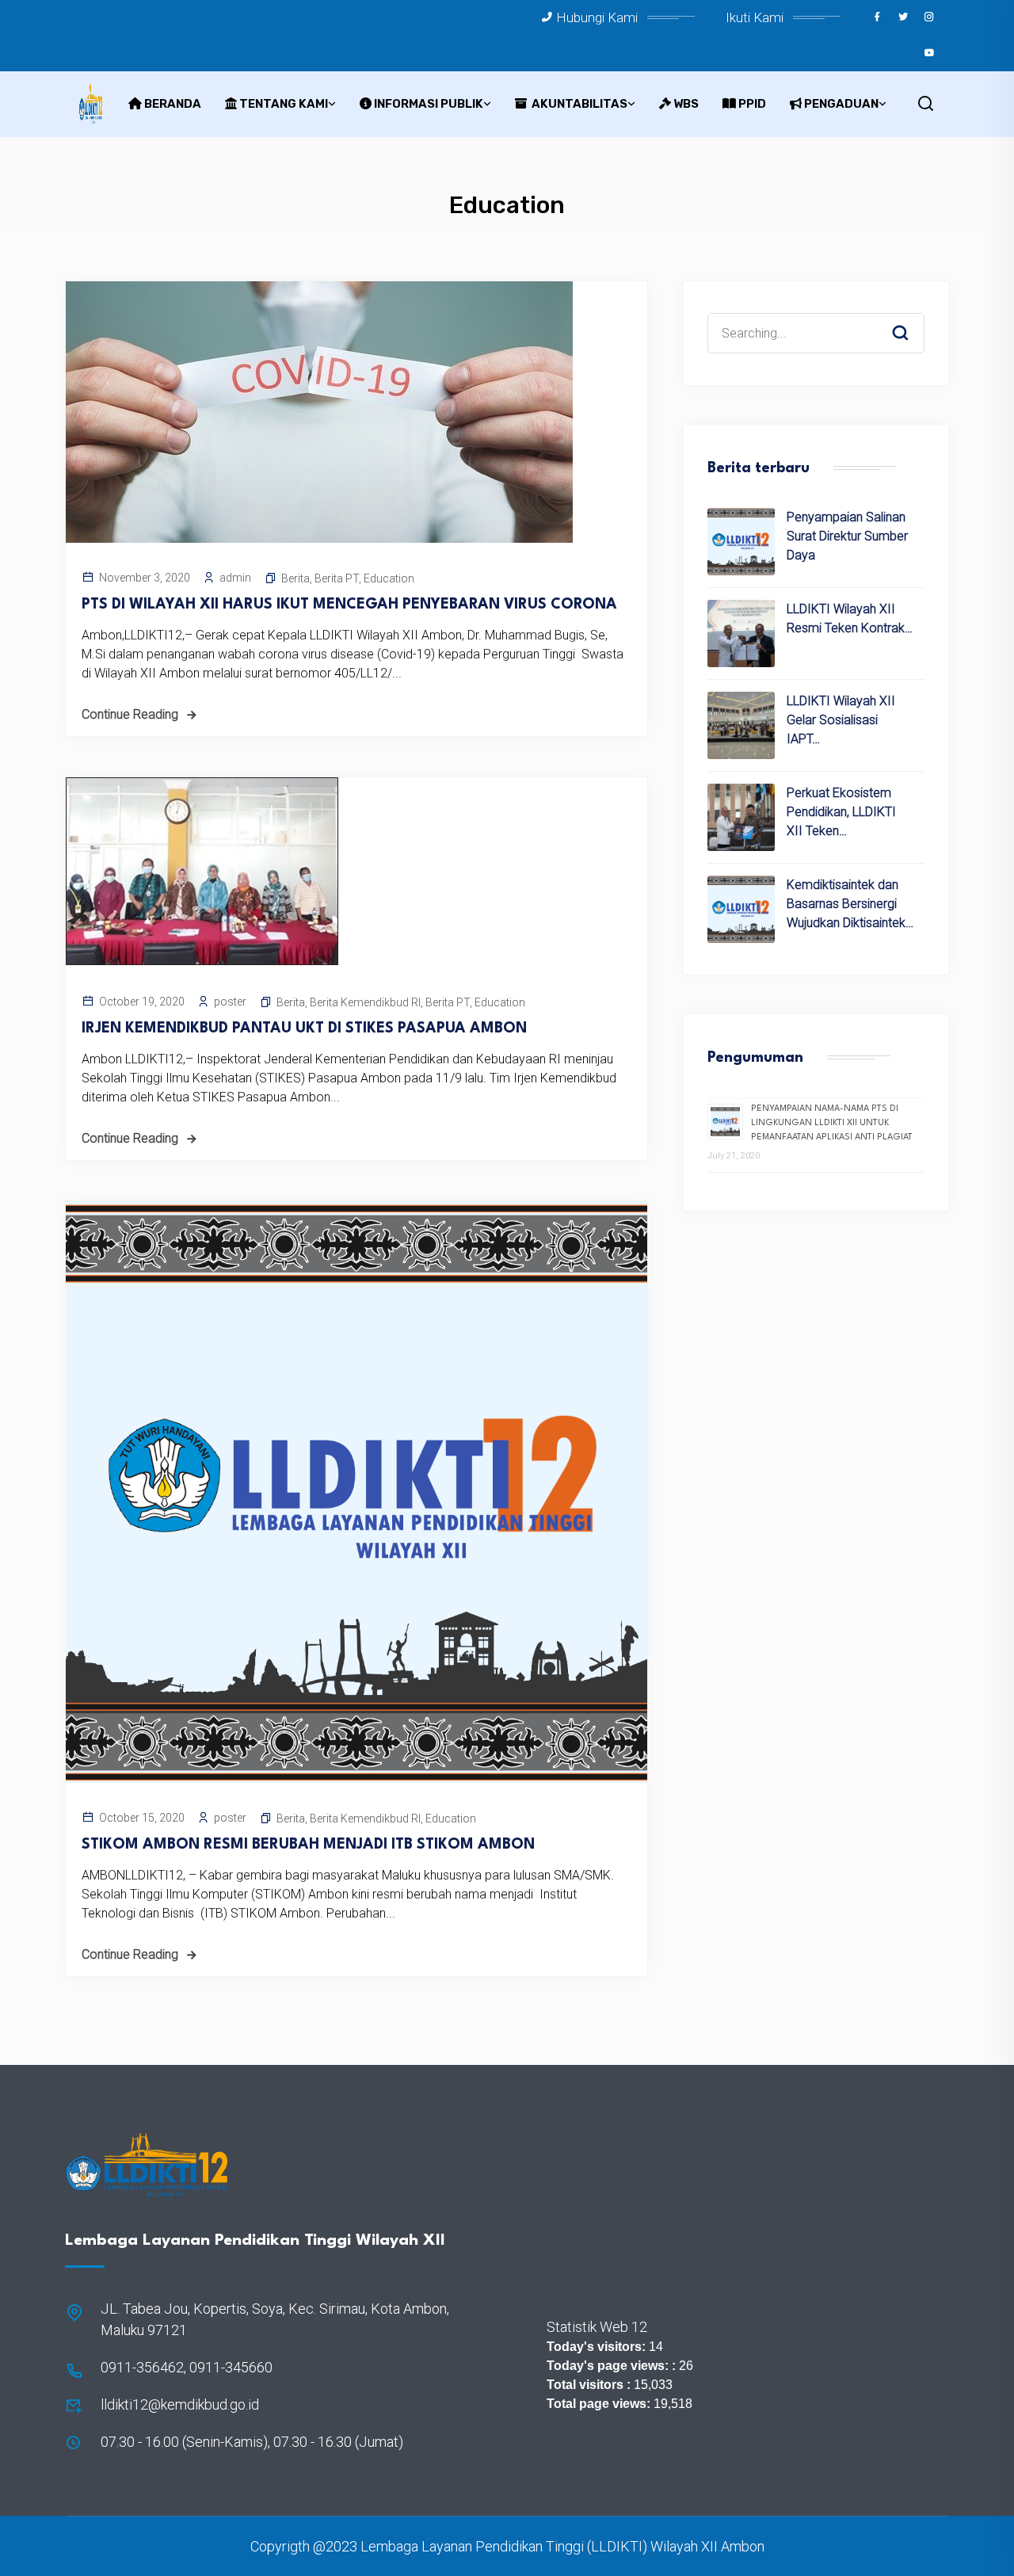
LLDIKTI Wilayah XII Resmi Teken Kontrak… (850, 618)
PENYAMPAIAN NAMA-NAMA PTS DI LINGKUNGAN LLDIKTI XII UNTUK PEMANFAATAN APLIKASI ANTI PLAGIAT (832, 1123)
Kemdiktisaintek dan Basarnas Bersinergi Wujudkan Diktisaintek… (850, 904)
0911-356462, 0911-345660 (187, 2367)
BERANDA (173, 104)
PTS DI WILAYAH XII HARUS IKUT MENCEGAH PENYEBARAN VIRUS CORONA (349, 605)
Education (389, 578)
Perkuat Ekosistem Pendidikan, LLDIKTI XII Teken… (841, 812)
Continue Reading (130, 714)
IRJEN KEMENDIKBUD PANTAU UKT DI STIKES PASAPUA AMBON (304, 1028)
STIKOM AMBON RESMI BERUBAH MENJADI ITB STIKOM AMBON (308, 1845)
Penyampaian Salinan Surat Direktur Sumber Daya (847, 536)
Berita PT (337, 578)
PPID (752, 104)
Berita (295, 578)
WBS (686, 104)
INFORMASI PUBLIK (429, 104)
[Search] (912, 318)
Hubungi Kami (597, 17)
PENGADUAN (841, 104)
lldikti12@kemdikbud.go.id (180, 2404)
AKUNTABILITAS (578, 104)
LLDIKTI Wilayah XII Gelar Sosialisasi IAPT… (841, 720)
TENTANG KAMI (284, 104)
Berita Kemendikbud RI (365, 1002)
